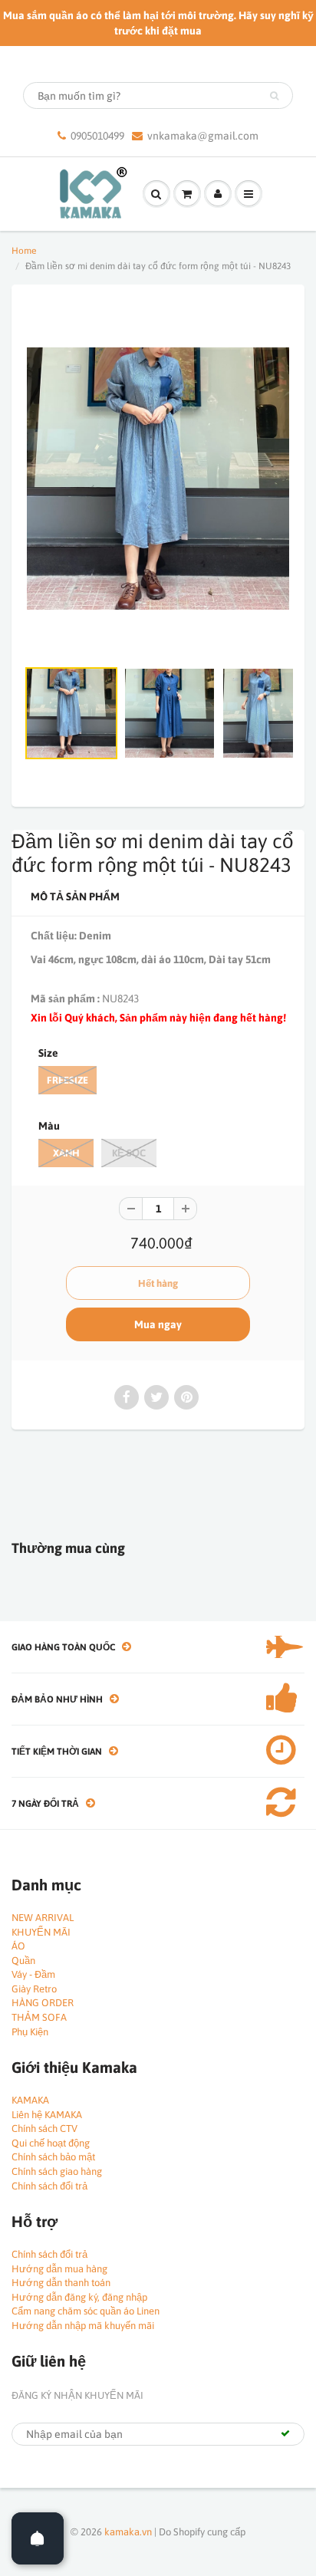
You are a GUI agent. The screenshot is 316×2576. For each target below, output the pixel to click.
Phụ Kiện (30, 2032)
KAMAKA (30, 2100)
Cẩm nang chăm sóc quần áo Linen (86, 2311)
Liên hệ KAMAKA (47, 2115)
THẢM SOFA (39, 2017)
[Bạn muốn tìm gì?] (274, 96)
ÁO (18, 1946)
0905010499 (97, 136)
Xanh (66, 1153)
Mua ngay (158, 1324)
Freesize (67, 1080)
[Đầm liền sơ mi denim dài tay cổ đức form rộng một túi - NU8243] (158, 479)
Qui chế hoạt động (51, 2143)
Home (24, 251)
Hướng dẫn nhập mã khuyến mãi (83, 2326)
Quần (23, 1961)
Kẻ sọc (129, 1153)
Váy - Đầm (33, 1974)
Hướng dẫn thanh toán (61, 2283)
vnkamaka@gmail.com (203, 136)
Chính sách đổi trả (49, 2186)
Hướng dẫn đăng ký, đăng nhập (79, 2297)
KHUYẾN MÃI (41, 1932)
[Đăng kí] (285, 2433)
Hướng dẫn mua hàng (59, 2269)
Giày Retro (34, 1989)
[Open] (38, 2538)
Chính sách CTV (44, 2129)
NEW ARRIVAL (43, 1918)
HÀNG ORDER (43, 2003)
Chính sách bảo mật (53, 2157)
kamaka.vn (128, 2532)
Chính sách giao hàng (57, 2171)
